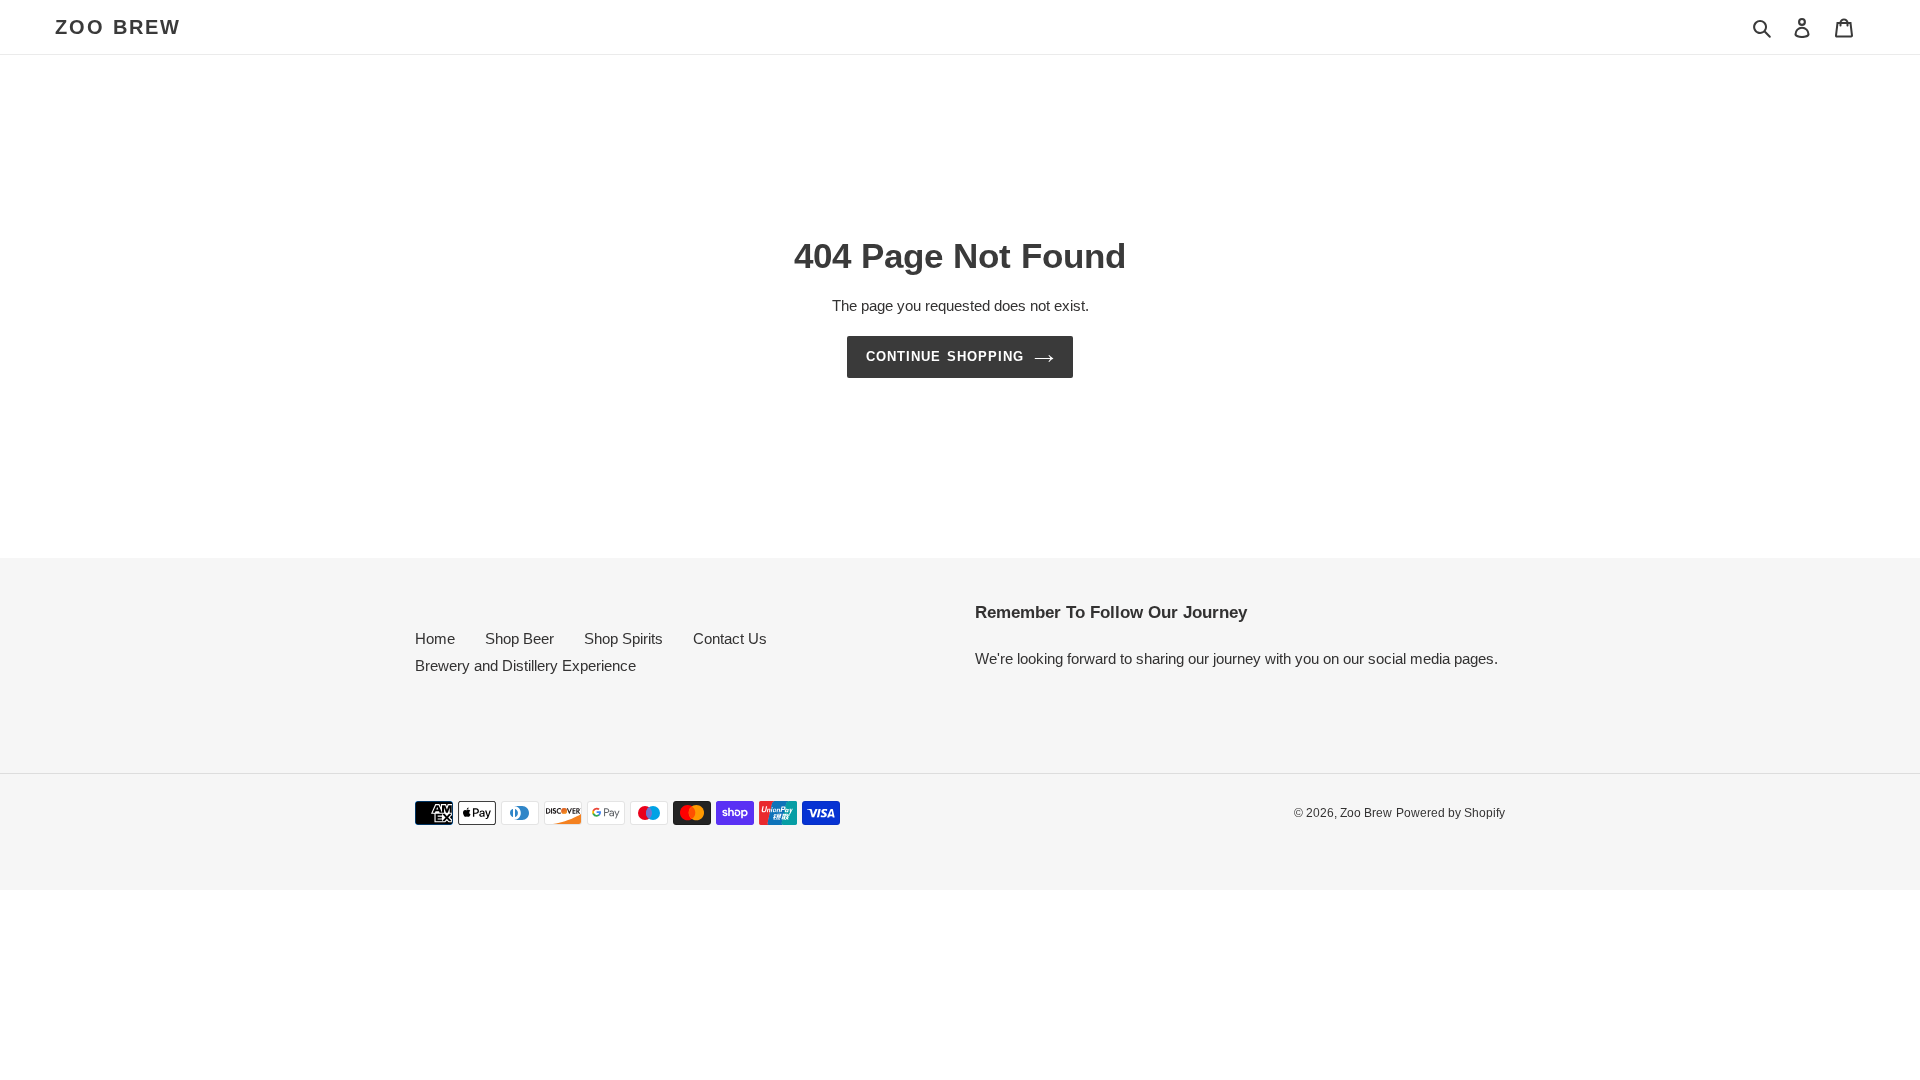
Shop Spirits (623, 638)
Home (435, 638)
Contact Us (730, 638)
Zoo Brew (118, 27)
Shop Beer (519, 638)
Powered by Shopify (1450, 813)
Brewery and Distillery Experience (525, 665)
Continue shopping (945, 356)
